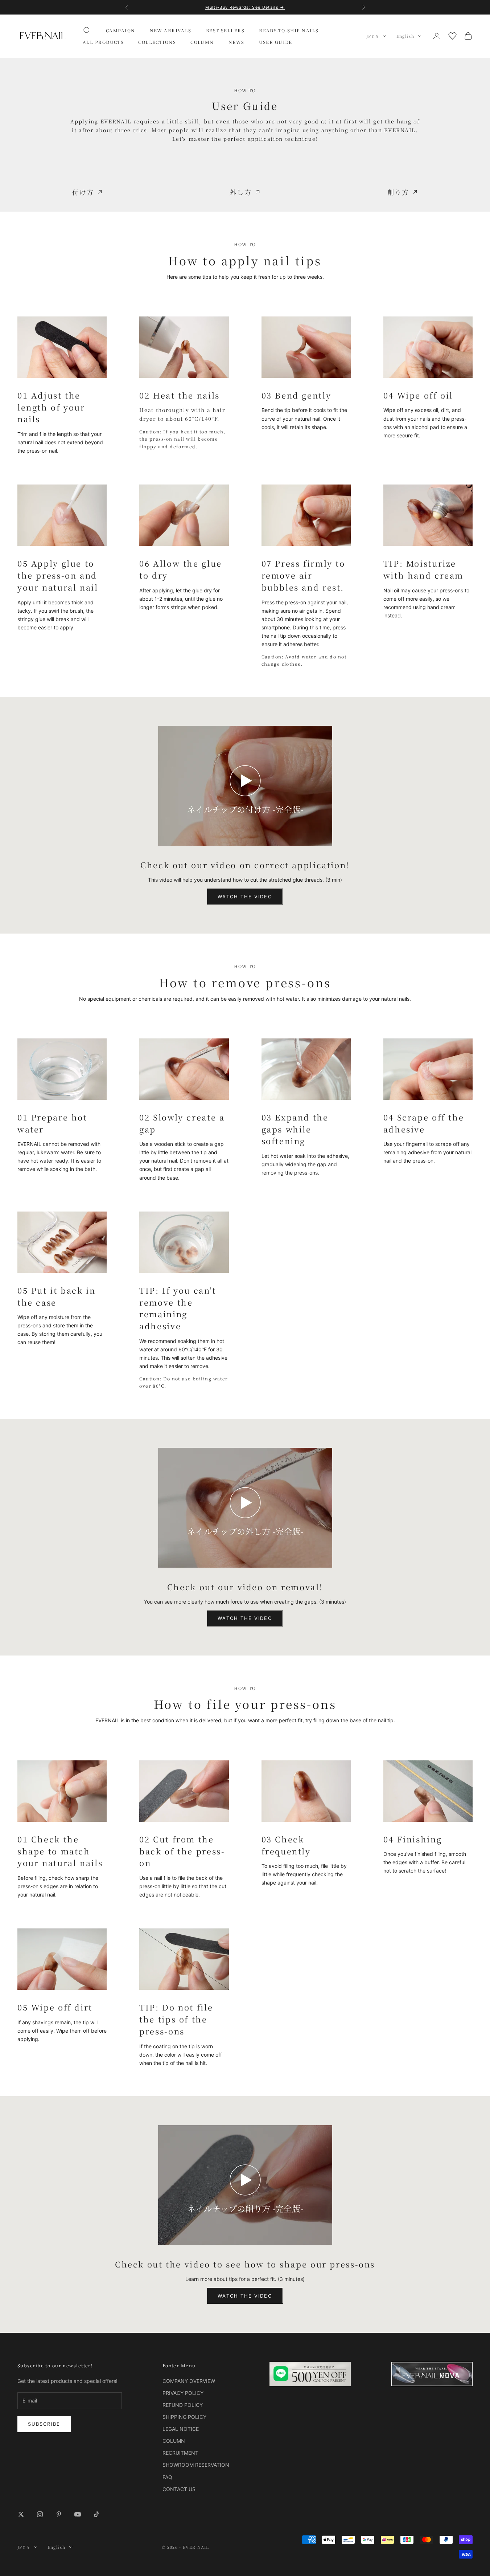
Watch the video (245, 897)
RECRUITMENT (180, 2453)
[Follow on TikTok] (96, 2514)
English (405, 36)
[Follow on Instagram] (40, 2514)
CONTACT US (179, 2489)
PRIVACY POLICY (183, 2393)
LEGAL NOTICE (181, 2429)
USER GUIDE (276, 42)
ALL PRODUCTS (103, 42)
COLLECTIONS (157, 42)
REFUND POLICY (183, 2405)
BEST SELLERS (225, 30)
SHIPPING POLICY (184, 2417)
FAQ (167, 2477)
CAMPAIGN (121, 30)
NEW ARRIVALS (171, 30)
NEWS (236, 42)
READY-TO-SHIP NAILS (289, 30)
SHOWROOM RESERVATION (196, 2465)
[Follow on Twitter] (21, 2514)
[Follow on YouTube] (78, 2514)
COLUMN (202, 42)
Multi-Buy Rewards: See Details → (245, 7)
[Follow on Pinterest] (59, 2514)
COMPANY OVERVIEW (189, 2381)
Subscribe (44, 2424)
